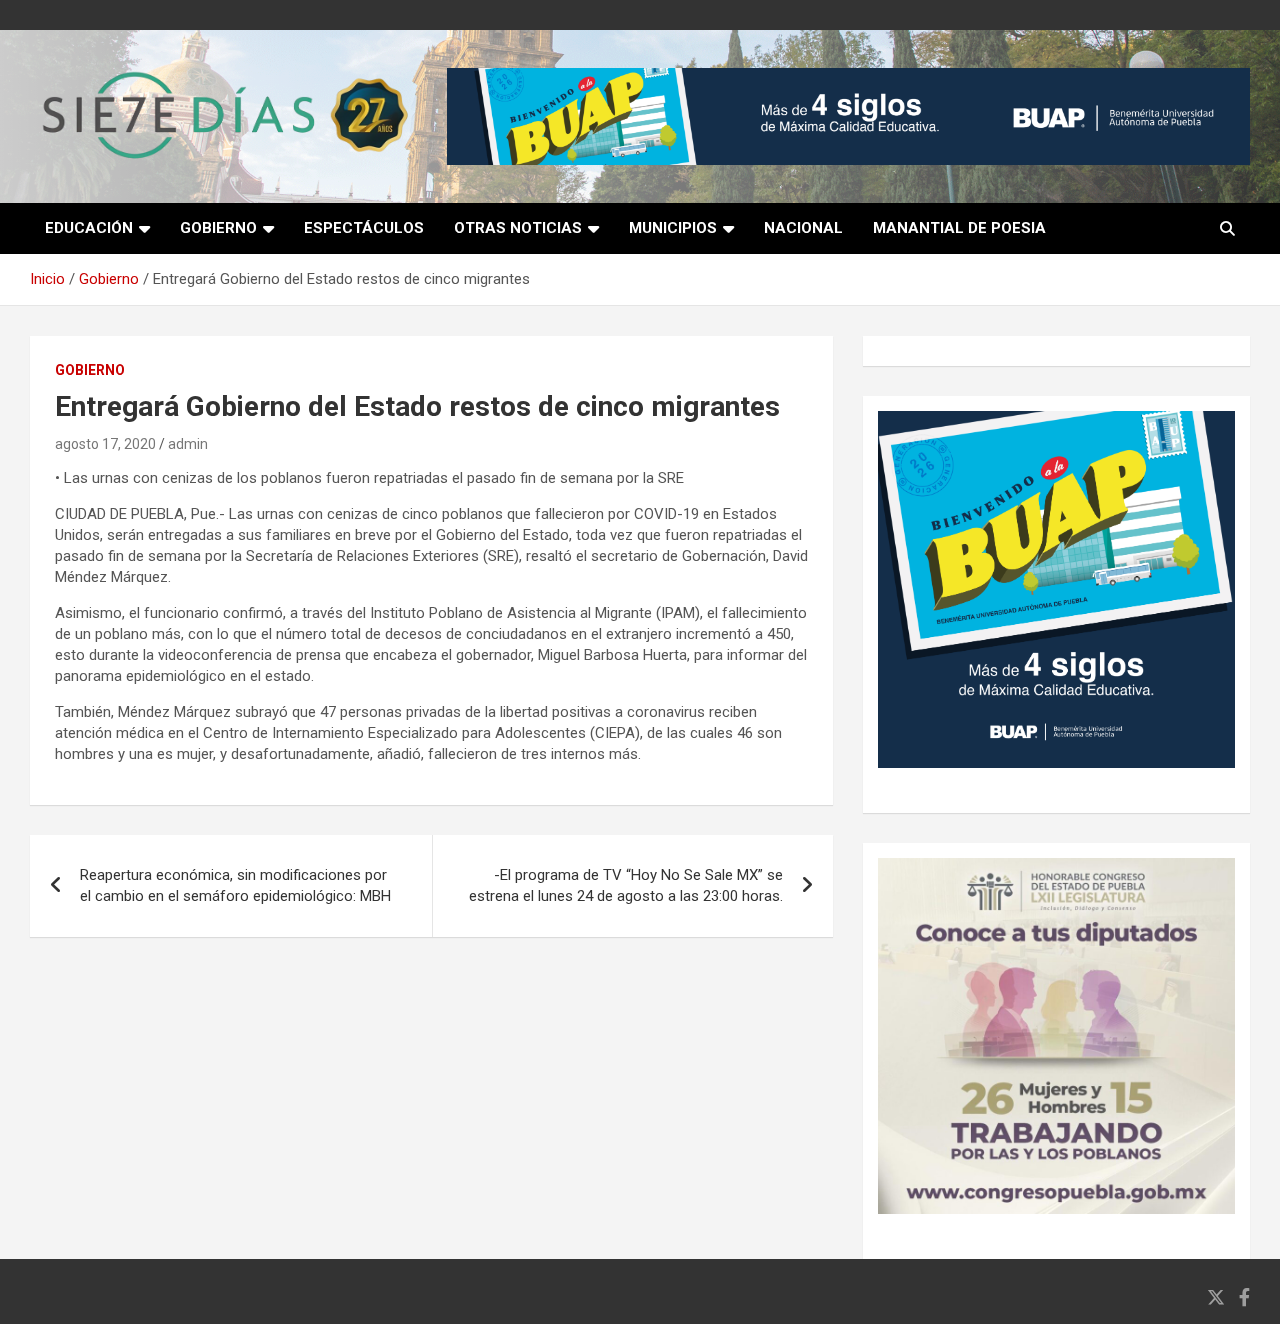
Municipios (673, 228)
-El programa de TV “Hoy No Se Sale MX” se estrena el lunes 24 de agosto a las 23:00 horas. (626, 885)
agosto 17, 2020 (105, 444)
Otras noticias (518, 228)
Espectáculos (364, 228)
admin (188, 444)
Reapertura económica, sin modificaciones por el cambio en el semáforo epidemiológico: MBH (235, 885)
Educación (89, 228)
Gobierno (218, 228)
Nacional (803, 228)
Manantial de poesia (959, 228)
